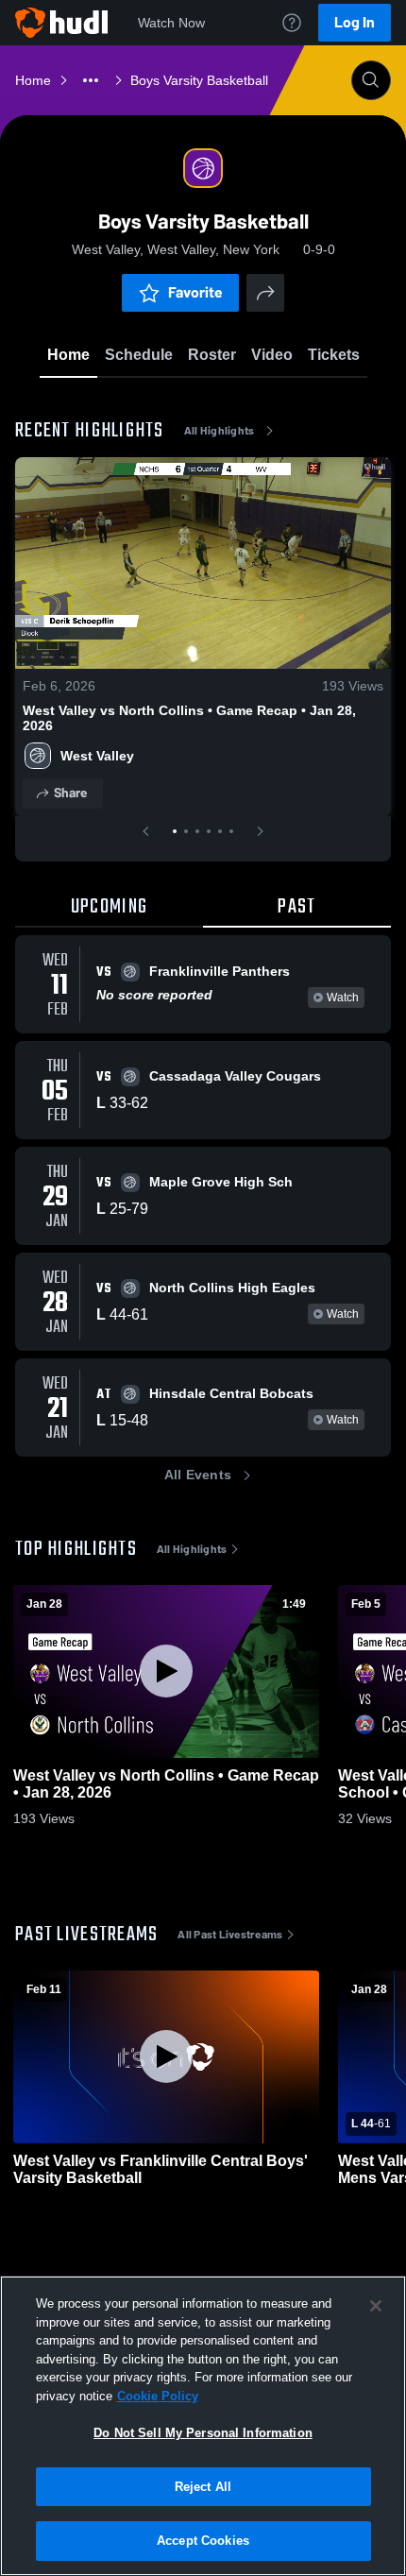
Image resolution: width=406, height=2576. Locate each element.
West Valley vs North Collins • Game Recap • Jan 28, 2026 (189, 718)
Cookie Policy (158, 2396)
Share (70, 793)
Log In (355, 22)
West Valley (97, 756)
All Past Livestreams (230, 1935)
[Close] (376, 2306)
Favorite (195, 292)
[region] (203, 2426)
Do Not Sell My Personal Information (203, 2433)
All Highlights (220, 431)
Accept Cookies (203, 2541)
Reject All (203, 2487)
